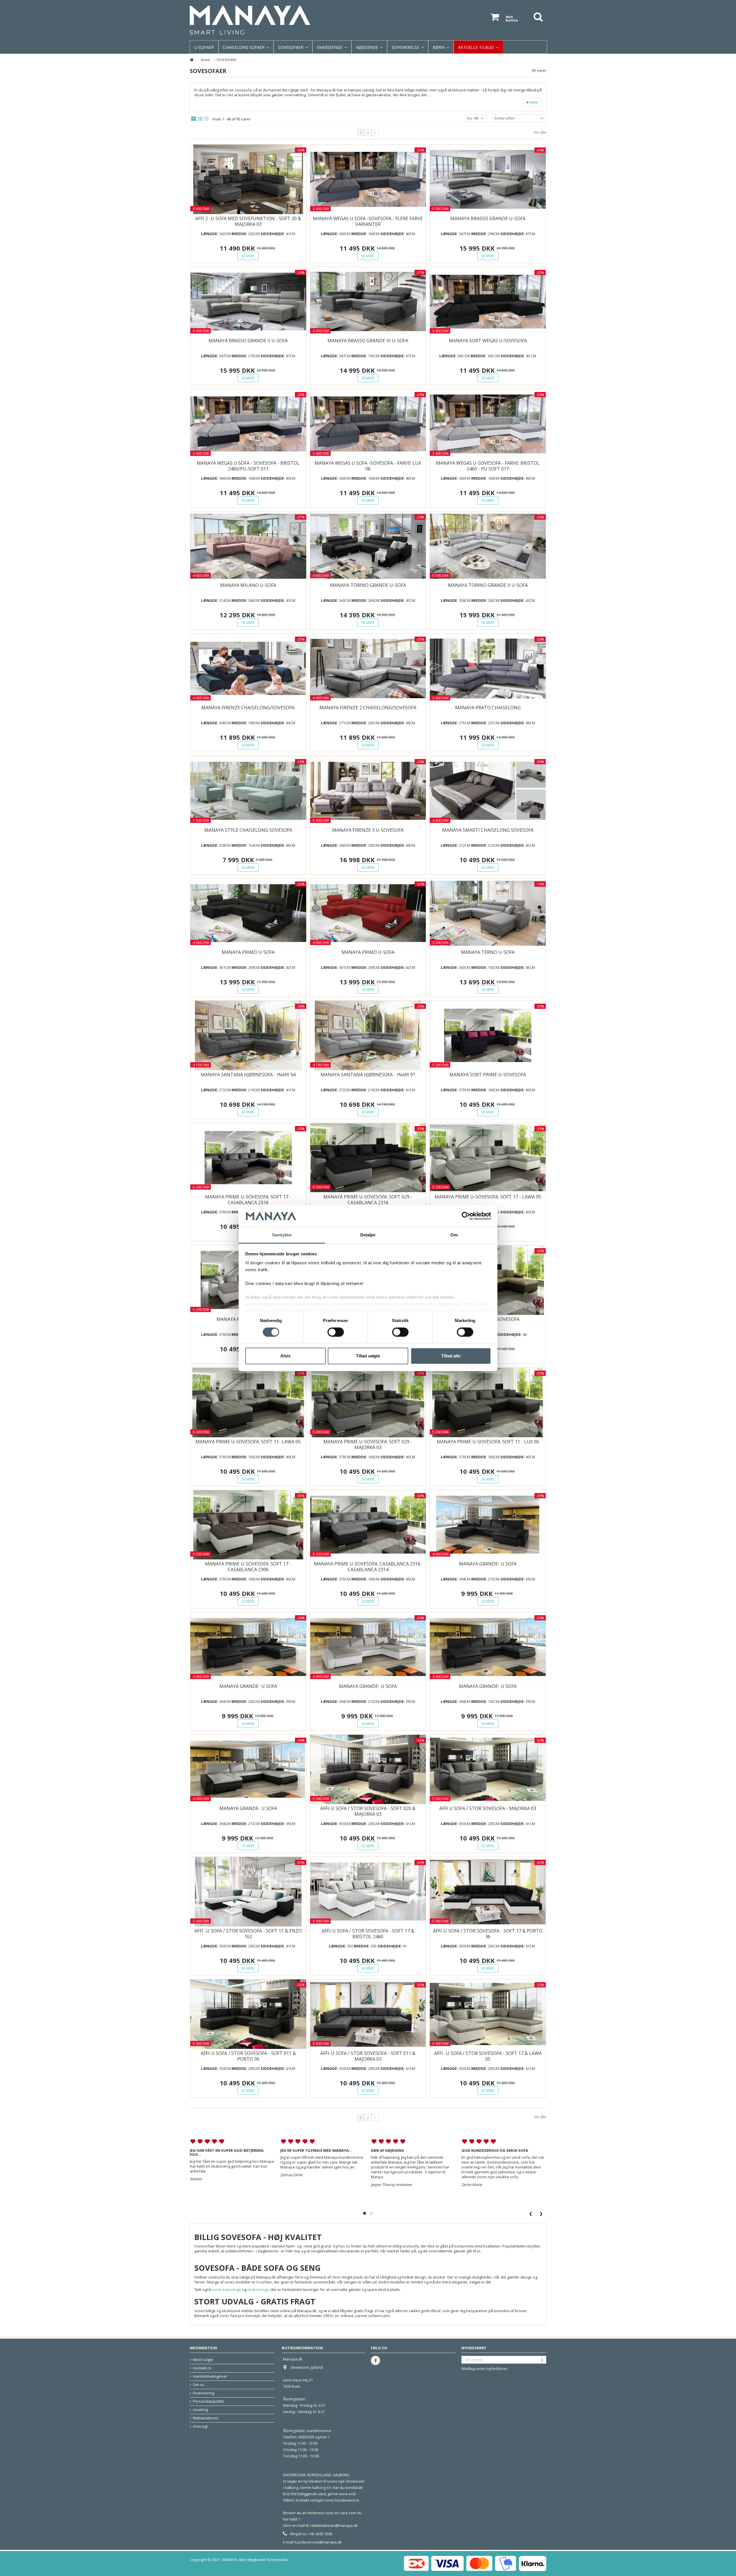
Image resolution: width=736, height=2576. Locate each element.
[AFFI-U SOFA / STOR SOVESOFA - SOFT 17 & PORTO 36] (488, 1892)
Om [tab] (454, 1235)
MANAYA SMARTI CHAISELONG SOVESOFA (488, 830)
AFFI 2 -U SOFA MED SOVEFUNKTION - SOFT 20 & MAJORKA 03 (248, 221)
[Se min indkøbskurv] (495, 17)
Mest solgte (203, 2360)
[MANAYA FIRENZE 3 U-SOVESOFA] (368, 791)
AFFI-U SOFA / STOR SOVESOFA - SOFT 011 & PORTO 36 (248, 2056)
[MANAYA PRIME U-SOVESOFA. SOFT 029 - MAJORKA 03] (368, 1403)
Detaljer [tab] (368, 1235)
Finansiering (204, 2393)
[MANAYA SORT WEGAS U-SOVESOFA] (488, 302)
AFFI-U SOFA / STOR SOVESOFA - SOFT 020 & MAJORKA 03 (368, 1811)
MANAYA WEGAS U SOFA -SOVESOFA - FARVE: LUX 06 (368, 466)
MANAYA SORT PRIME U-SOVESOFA (488, 1075)
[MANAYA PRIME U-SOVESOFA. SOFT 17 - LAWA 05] (488, 1158)
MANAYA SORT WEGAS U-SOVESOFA (488, 341)
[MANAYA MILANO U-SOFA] (248, 546)
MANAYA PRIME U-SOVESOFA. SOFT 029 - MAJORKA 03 (368, 1444)
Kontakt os (202, 2368)
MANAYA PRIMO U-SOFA (248, 952)
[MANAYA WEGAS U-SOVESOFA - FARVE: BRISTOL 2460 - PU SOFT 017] (488, 424)
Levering (200, 2410)
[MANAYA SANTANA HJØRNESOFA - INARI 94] (248, 1036)
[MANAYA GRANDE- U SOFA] (488, 1525)
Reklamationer (206, 2418)
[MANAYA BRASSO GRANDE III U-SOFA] (368, 302)
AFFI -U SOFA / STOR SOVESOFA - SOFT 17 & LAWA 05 (488, 2056)
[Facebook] (375, 2360)
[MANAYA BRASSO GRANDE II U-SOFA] (248, 302)
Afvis (285, 1356)
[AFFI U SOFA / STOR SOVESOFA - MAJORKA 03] (488, 1770)
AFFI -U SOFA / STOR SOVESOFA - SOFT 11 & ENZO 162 (248, 1934)
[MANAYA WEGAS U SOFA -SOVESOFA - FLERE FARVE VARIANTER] (368, 179)
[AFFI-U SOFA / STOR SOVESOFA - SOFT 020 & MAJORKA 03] (368, 1770)
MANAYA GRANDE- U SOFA (488, 1564)
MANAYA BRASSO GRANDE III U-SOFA (368, 341)
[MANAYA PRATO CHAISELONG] (488, 669)
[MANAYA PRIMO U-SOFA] (248, 913)
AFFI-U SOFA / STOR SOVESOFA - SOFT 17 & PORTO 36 (488, 1934)
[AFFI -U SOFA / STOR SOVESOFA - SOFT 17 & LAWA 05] (488, 2014)
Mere (533, 102)
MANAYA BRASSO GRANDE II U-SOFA (248, 341)
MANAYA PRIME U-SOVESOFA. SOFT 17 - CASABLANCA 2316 (248, 1200)
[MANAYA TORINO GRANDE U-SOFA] (368, 546)
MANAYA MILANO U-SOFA (248, 585)
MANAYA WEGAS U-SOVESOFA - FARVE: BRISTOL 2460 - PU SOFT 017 (488, 466)
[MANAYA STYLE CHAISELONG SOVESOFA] (248, 791)
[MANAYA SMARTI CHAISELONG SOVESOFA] (488, 791)
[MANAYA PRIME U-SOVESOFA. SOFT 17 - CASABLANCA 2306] (248, 1525)
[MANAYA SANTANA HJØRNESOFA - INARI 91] (368, 1036)
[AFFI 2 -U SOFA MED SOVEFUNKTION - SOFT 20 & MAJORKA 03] (248, 179)
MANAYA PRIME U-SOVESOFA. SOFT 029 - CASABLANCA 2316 (368, 1200)
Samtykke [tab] (282, 1235)
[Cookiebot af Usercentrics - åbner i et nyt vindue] (466, 1216)
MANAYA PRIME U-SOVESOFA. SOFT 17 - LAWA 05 (488, 1197)
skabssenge (258, 2289)
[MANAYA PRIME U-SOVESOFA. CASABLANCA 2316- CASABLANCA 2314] (368, 1525)
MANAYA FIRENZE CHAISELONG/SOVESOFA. (248, 708)
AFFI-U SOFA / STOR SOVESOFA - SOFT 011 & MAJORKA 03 (368, 2056)
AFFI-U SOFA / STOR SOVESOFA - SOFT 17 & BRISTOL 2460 (368, 1934)
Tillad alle (451, 1356)
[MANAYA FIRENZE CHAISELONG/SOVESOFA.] (248, 669)
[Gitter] (194, 119)
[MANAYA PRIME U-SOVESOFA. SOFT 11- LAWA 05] (248, 1403)
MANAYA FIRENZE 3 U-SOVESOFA (368, 830)
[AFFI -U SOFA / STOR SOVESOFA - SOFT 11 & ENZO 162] (248, 1892)
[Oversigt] (200, 119)
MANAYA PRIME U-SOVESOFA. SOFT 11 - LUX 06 (488, 1442)
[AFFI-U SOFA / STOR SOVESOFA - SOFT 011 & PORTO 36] (248, 2014)
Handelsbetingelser (210, 2376)
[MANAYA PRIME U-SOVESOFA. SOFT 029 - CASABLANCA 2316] (368, 1158)
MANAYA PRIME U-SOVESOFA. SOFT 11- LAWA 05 (248, 1442)
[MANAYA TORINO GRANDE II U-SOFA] (488, 546)
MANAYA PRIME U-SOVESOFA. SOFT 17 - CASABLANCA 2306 (248, 1567)
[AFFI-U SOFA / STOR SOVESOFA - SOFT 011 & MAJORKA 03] (368, 2014)
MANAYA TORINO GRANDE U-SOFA (368, 585)
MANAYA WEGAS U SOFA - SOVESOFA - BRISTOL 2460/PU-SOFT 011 (248, 466)
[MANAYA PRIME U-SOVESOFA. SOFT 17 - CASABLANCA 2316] (248, 1158)
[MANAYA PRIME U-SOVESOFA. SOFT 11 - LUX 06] (488, 1403)
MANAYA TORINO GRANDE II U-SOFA (488, 585)
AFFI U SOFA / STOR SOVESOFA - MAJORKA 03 (488, 1808)
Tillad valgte (368, 1356)
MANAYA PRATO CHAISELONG (488, 708)
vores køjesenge (227, 2289)
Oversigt (200, 2426)
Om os (199, 2385)
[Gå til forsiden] (191, 60)
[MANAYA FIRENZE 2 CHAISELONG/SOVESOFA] (368, 669)
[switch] (336, 1332)
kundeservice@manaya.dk (318, 2542)
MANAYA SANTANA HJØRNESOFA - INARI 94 (248, 1075)
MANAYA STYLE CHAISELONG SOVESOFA (248, 830)
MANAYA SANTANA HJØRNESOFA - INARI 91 (368, 1075)
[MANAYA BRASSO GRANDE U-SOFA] (488, 179)
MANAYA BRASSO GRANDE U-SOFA (488, 218)
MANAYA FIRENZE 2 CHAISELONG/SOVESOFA (368, 708)
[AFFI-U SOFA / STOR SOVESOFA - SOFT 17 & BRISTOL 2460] (368, 1892)
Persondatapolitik (208, 2401)
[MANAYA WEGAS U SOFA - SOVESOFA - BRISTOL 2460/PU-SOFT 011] (248, 424)
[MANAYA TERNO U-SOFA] (488, 913)
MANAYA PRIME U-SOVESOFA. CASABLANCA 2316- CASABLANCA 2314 (368, 1567)
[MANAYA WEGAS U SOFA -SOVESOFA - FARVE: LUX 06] (368, 424)
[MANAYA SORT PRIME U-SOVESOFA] (488, 1036)
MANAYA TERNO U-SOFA (488, 952)
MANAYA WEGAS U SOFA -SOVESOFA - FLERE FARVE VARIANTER (368, 221)
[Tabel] (207, 119)
